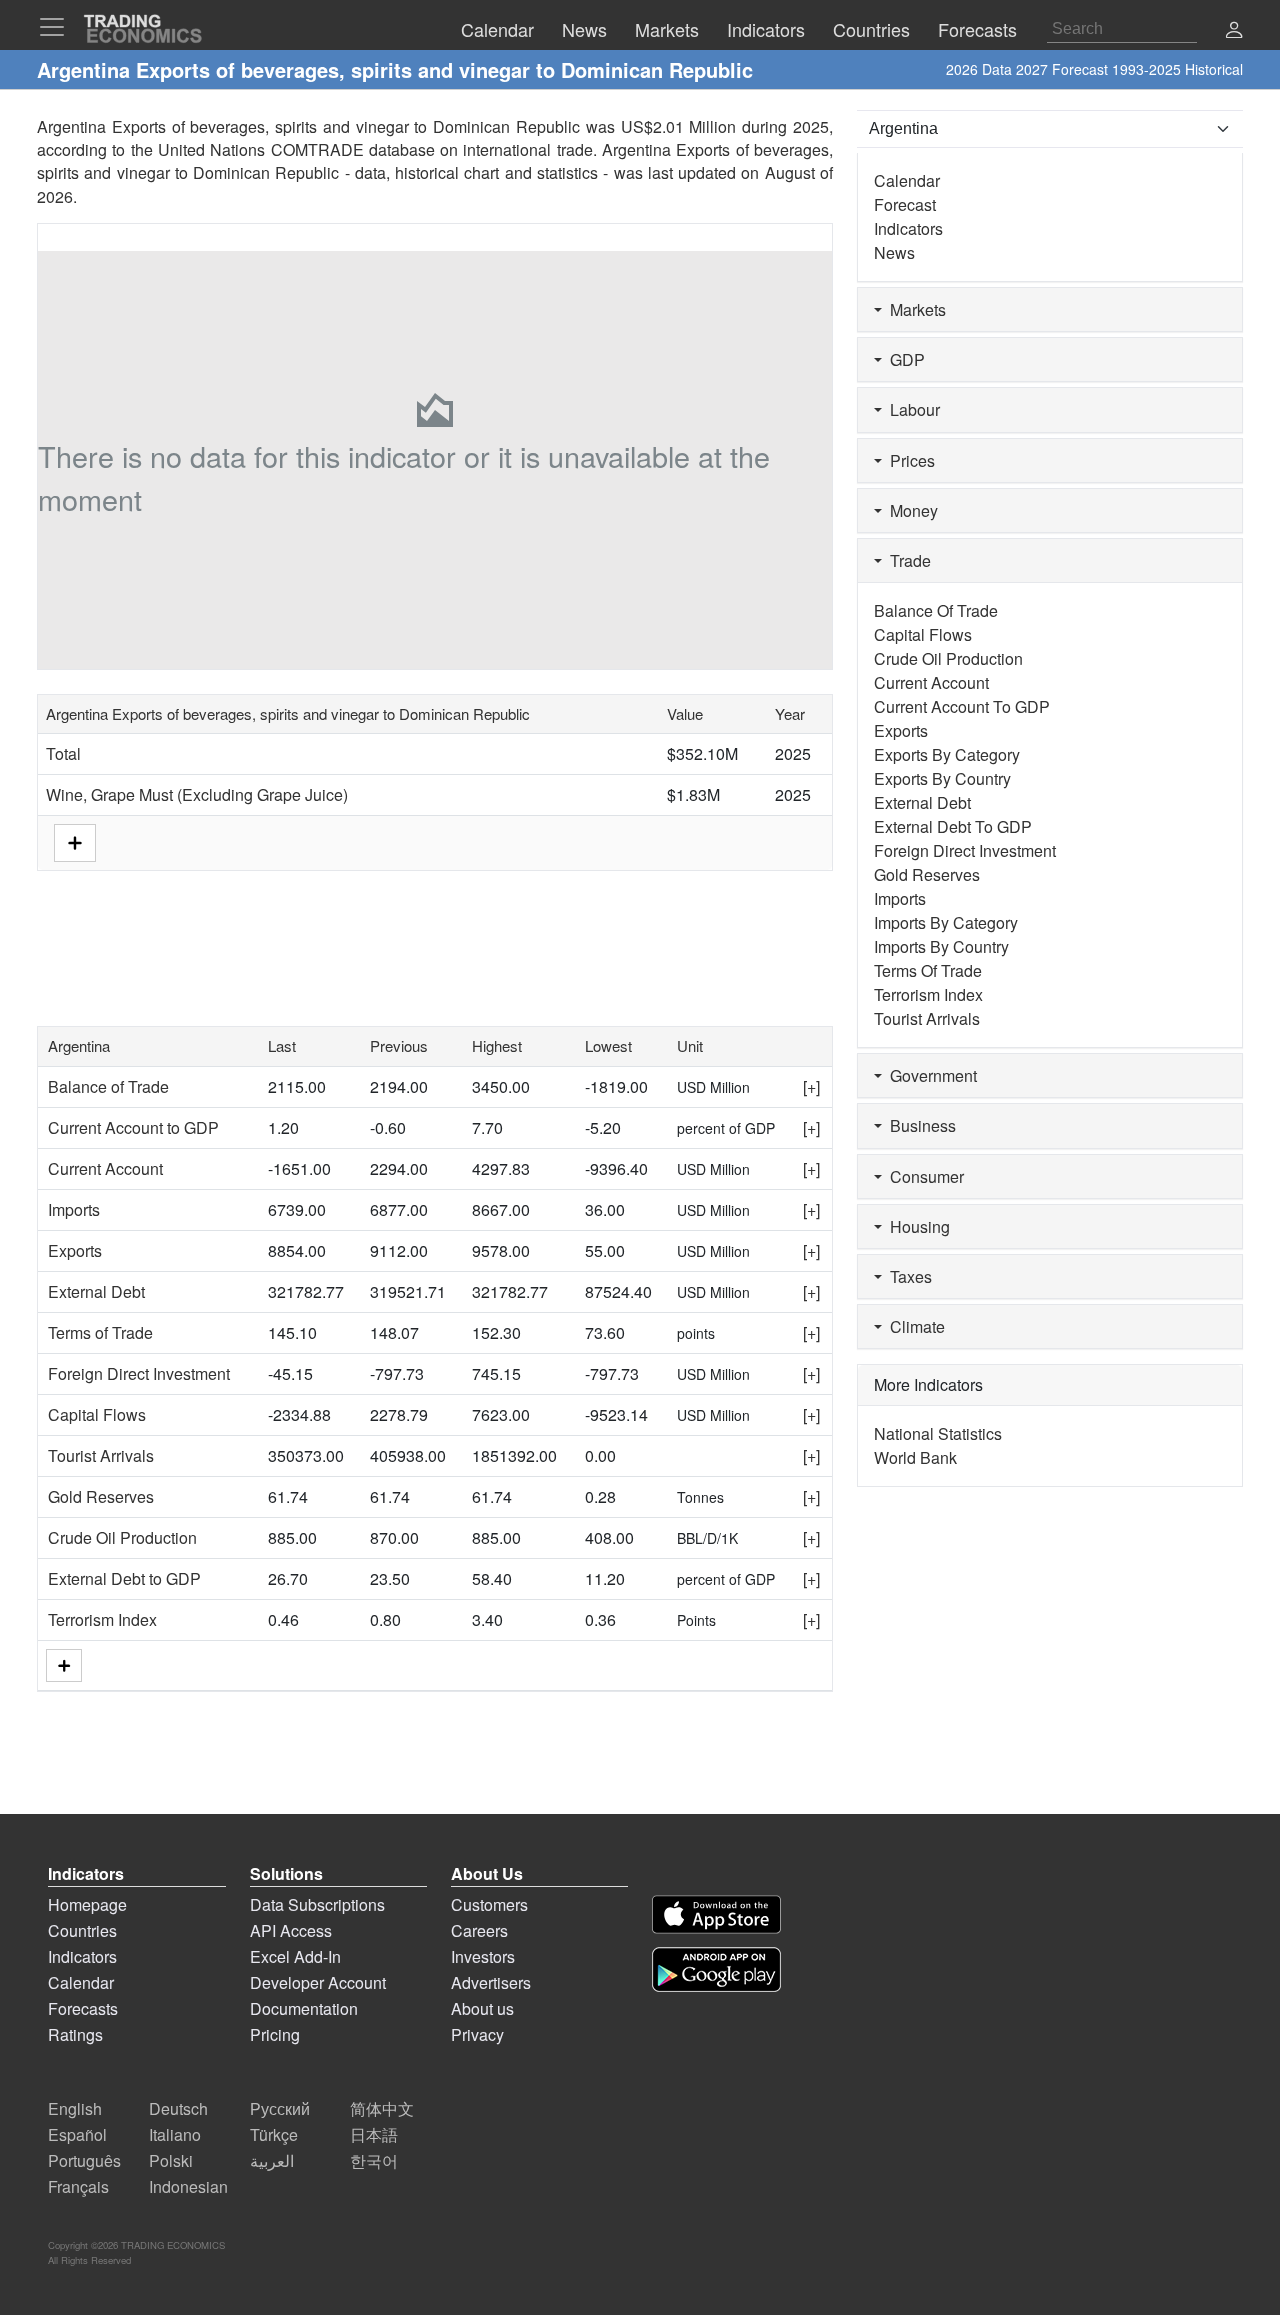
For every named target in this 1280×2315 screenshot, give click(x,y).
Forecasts (83, 2008)
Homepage (87, 1904)
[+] (811, 1086)
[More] (64, 1665)
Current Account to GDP (133, 1127)
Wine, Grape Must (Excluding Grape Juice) (197, 794)
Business (919, 1125)
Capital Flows (97, 1414)
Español (77, 2134)
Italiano (175, 2134)
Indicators (908, 228)
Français (78, 2186)
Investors (483, 1956)
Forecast (905, 204)
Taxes (907, 1276)
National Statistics (938, 1433)
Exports (75, 1250)
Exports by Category (947, 754)
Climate (913, 1326)
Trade (906, 560)
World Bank (915, 1457)
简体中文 (382, 2108)
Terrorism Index (102, 1619)
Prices (908, 460)
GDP (903, 359)
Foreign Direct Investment (139, 1373)
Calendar (907, 180)
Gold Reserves (101, 1496)
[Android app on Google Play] (716, 1969)
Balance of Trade (108, 1086)
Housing (916, 1226)
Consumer (923, 1176)
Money (910, 510)
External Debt (96, 1291)
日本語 (374, 2134)
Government (929, 1075)
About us (482, 2008)
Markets (914, 309)
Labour (911, 409)
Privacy (477, 2034)
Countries (82, 1930)
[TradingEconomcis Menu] (58, 27)
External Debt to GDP (124, 1578)
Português (84, 2160)
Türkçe (274, 2134)
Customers (489, 1904)
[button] (1234, 31)
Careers (479, 1930)
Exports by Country (942, 778)
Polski (171, 2160)
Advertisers (491, 1982)
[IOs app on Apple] (716, 1914)
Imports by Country (941, 946)
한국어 (374, 2160)
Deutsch (178, 2108)
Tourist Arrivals (101, 1455)
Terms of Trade (100, 1332)
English (75, 2108)
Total (63, 753)
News (894, 252)
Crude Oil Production (122, 1537)
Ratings (75, 2034)
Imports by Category (946, 922)
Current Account (105, 1168)
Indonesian (188, 2186)
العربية (272, 2160)
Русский (280, 2108)
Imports (74, 1209)
